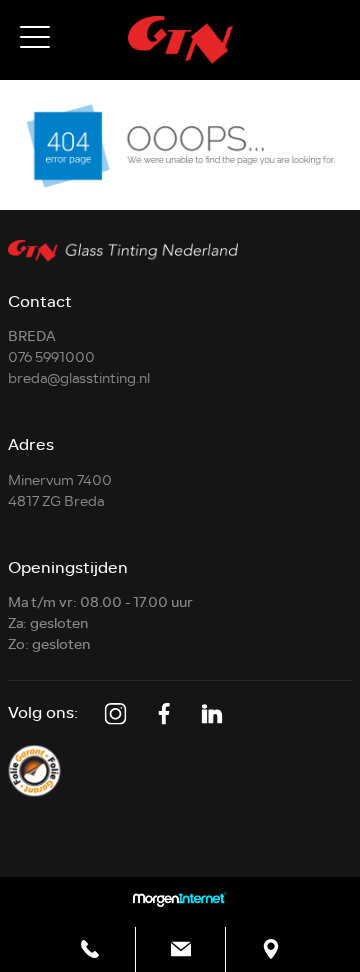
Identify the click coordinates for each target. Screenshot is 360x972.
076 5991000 (51, 357)
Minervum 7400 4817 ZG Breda (60, 491)
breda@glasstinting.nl (79, 378)
